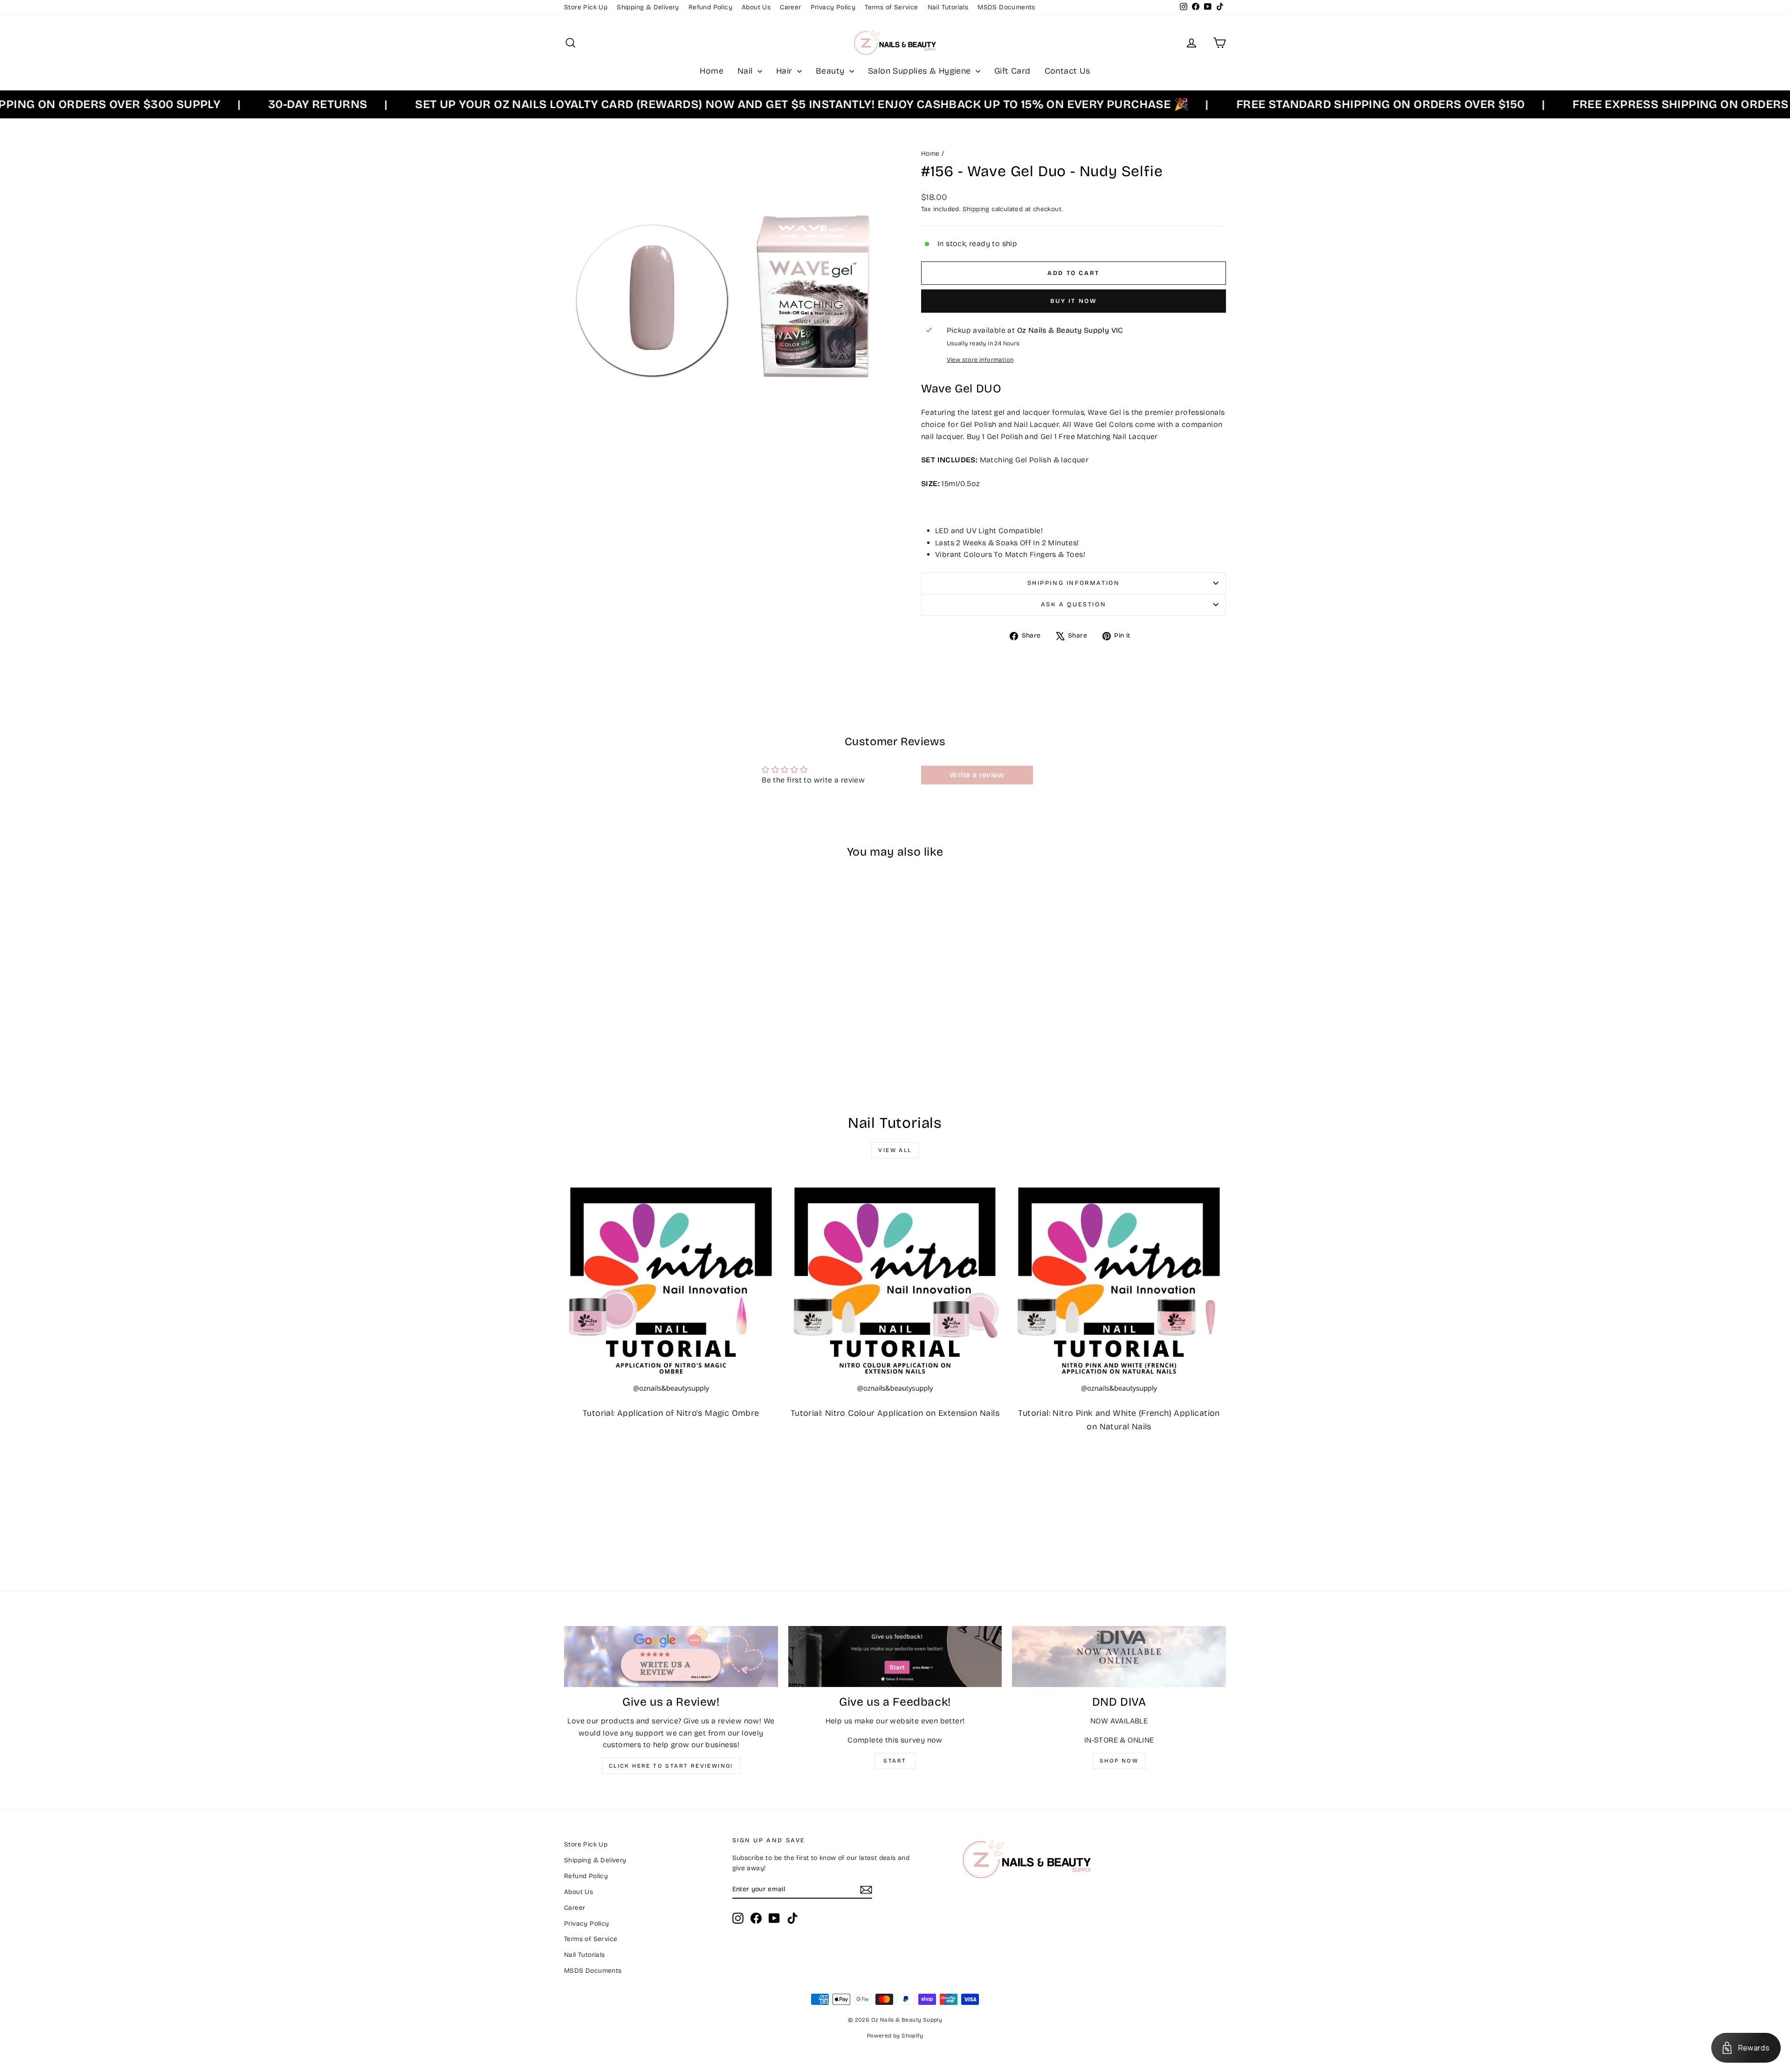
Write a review (977, 775)
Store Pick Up (586, 7)
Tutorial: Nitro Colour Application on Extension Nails (895, 1413)
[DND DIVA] (1119, 1657)
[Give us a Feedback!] (895, 1657)
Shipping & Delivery (648, 7)
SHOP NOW (1119, 1761)
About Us (756, 7)
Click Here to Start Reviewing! (671, 1766)
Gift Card (1012, 71)
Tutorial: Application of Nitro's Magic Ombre (671, 1413)
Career (790, 7)
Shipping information (1074, 583)
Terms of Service (891, 7)
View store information (980, 360)
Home (712, 71)
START (895, 1761)
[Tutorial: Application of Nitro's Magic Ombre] (671, 1289)
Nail (746, 71)
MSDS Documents (1006, 7)
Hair (785, 71)
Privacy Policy (833, 7)
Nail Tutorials (948, 7)
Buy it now (1074, 301)
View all (895, 1150)
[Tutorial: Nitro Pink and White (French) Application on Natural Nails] (1119, 1289)
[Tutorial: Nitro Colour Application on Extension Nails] (895, 1289)
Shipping (976, 209)
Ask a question (1074, 604)
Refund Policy (710, 7)
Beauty (831, 71)
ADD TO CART (643, 1029)
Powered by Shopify (895, 2036)
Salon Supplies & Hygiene (921, 71)
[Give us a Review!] (671, 1657)
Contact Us (1067, 71)
